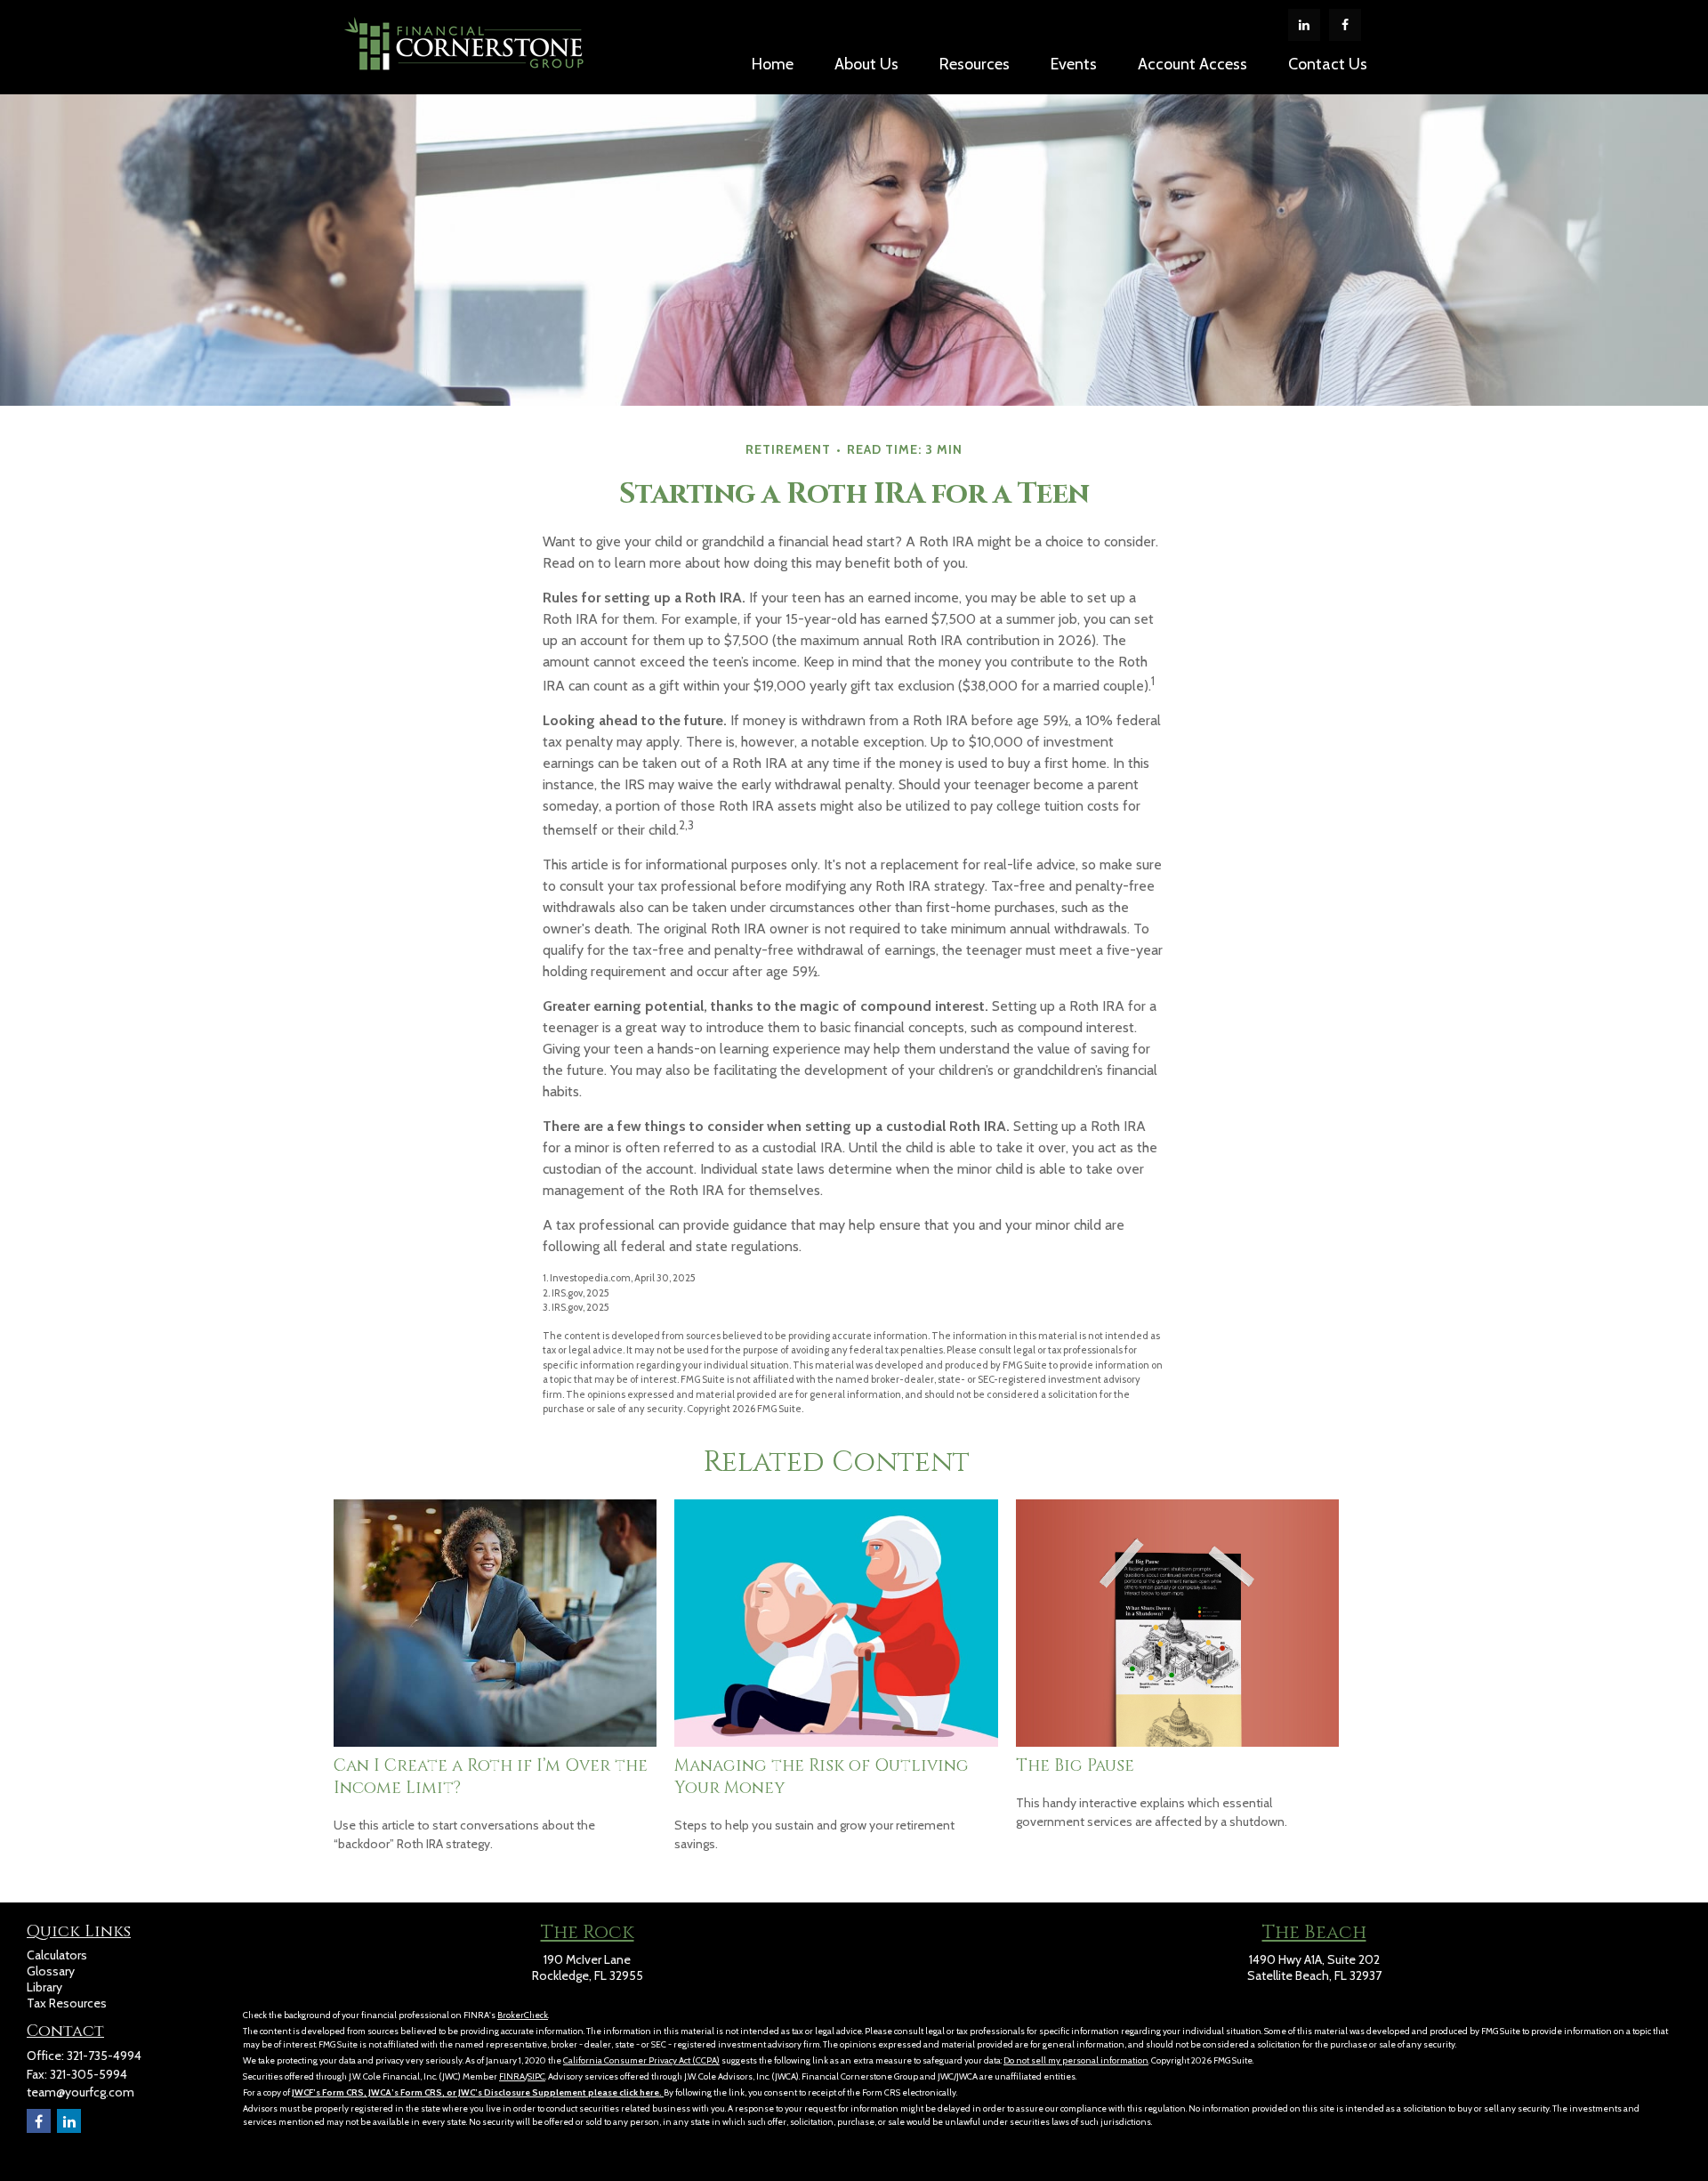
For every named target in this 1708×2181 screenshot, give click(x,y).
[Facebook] (1345, 25)
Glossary (51, 1971)
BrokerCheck (523, 2015)
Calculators (57, 1955)
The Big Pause (1075, 1766)
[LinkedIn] (1304, 25)
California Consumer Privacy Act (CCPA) (641, 2060)
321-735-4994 (104, 2056)
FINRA (512, 2076)
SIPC (536, 2076)
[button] (773, 63)
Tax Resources (67, 2003)
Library (44, 1987)
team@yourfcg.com (81, 2092)
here (649, 2092)
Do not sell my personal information (1076, 2060)
